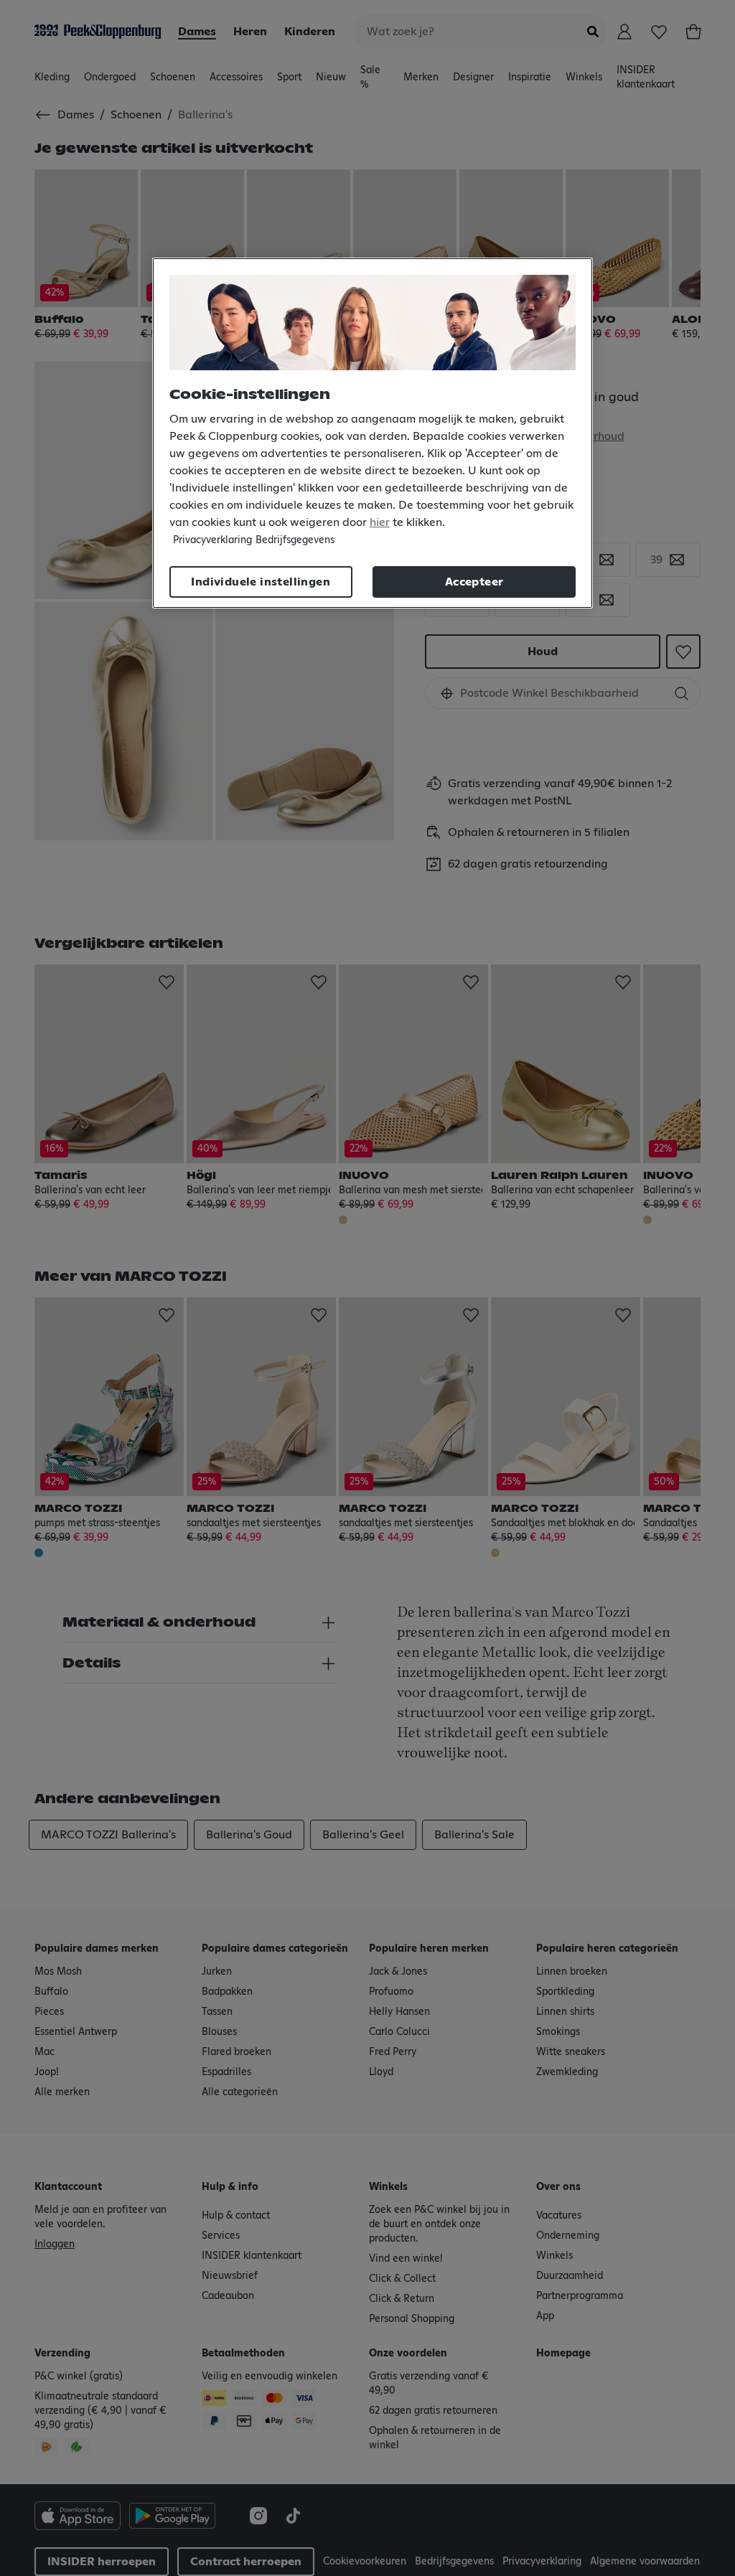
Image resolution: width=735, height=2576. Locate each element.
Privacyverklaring (212, 540)
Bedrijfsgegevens (295, 540)
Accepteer (474, 582)
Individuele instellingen (261, 582)
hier (380, 522)
